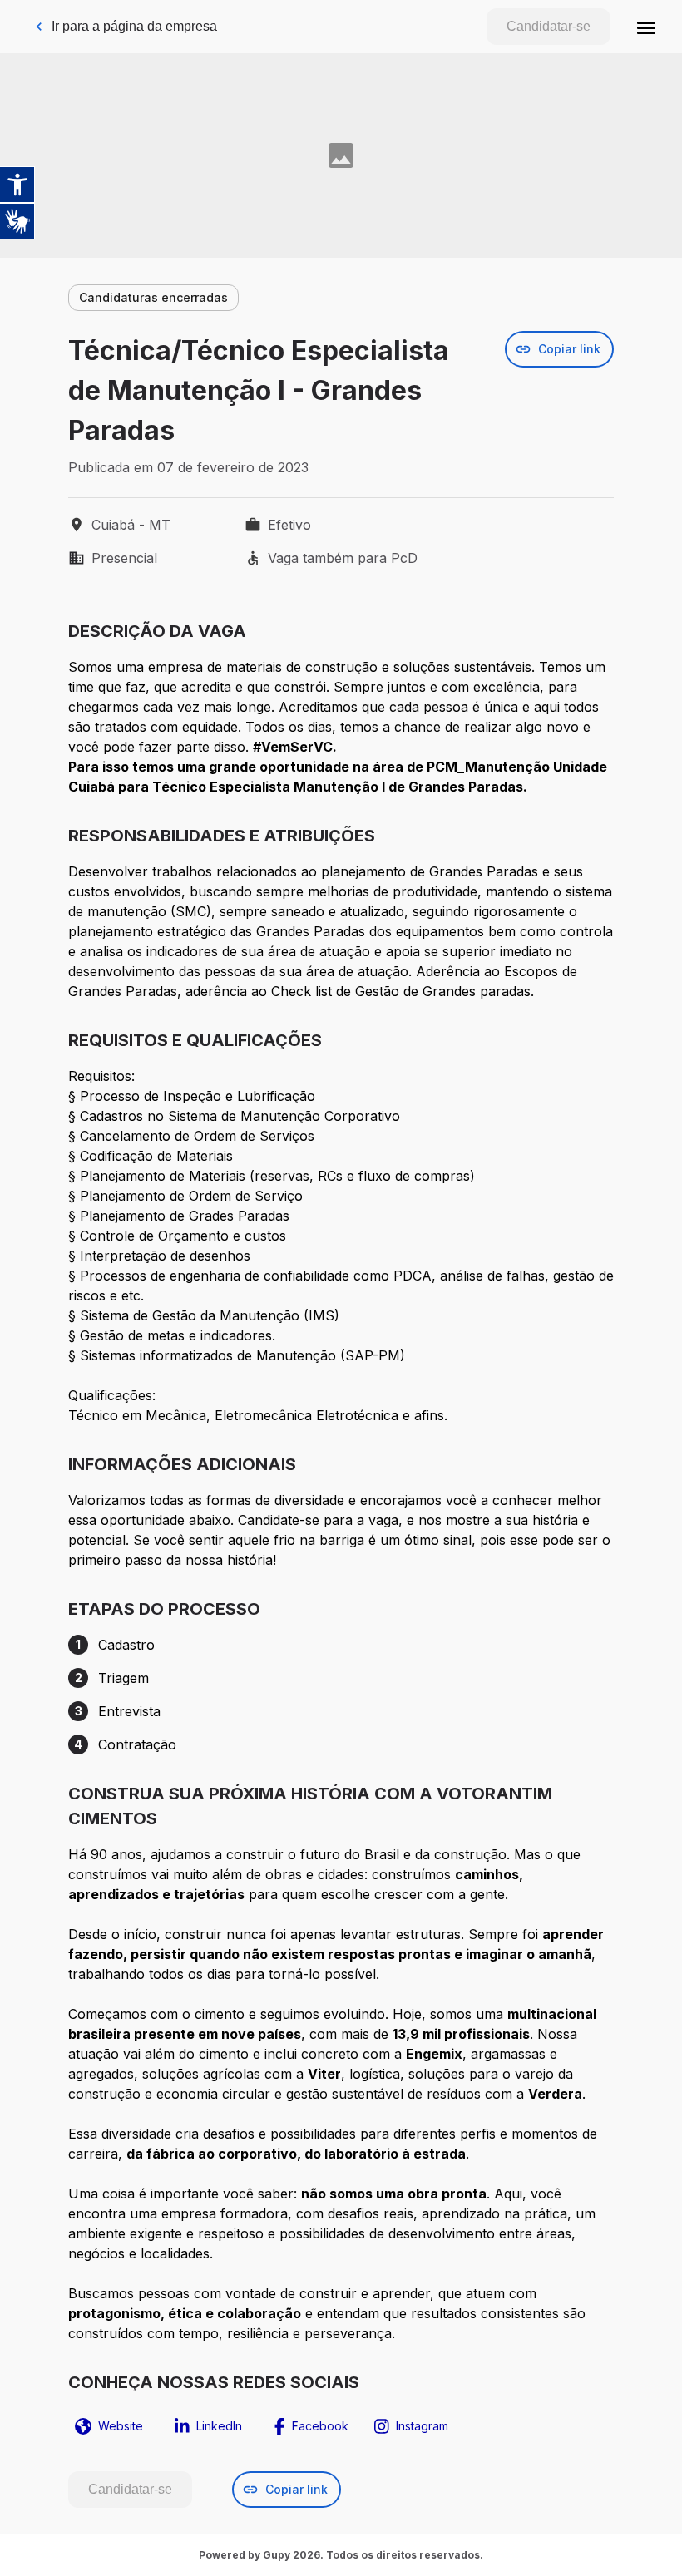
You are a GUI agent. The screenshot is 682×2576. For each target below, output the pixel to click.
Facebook (320, 2426)
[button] (646, 27)
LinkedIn (219, 2426)
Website (121, 2426)
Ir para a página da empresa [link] (134, 26)
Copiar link (569, 349)
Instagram (422, 2426)
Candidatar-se (549, 26)
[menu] (646, 27)
